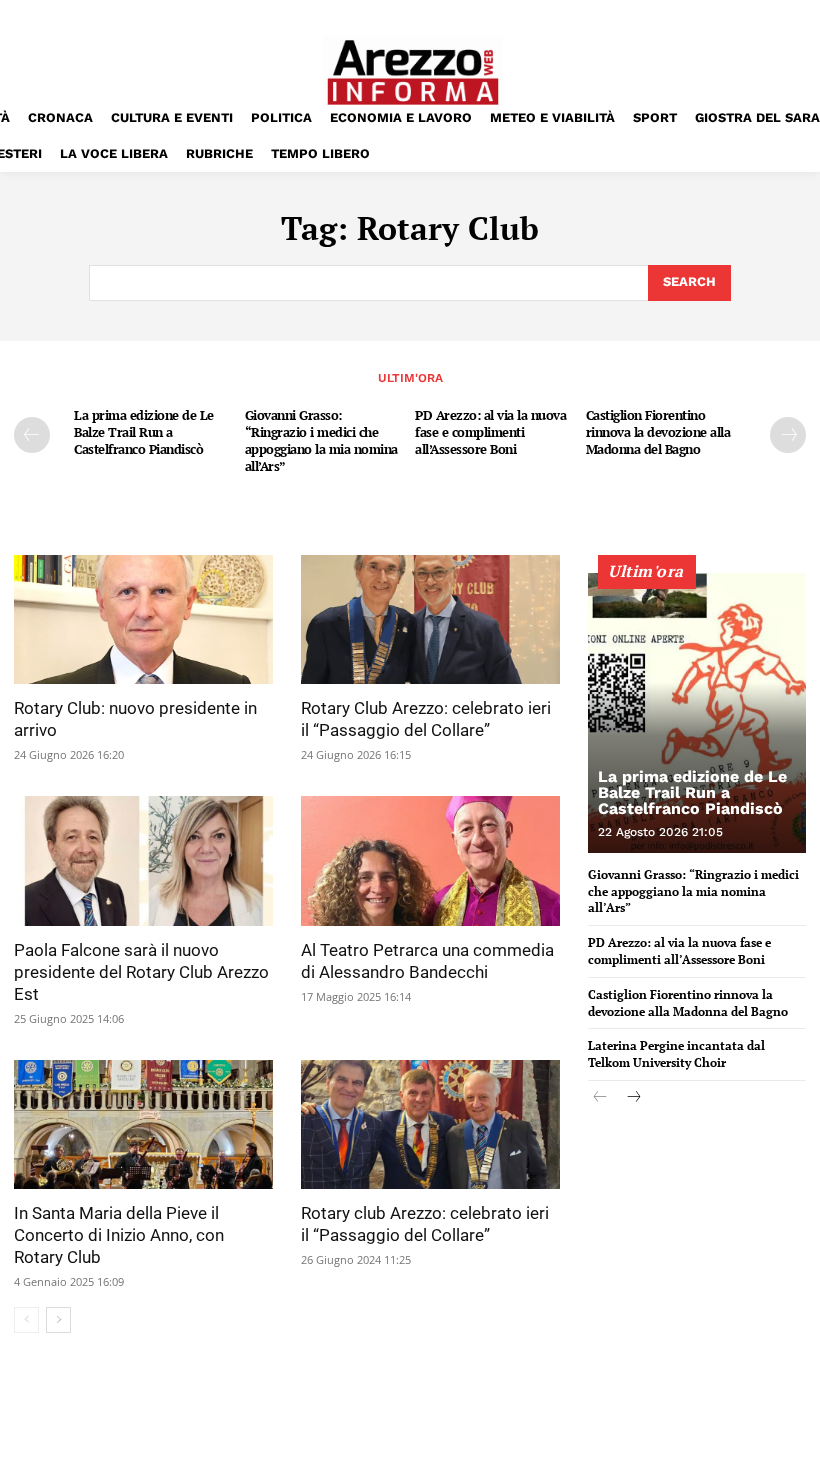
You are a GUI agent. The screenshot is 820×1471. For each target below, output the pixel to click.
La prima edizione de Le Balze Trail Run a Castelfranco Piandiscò (144, 432)
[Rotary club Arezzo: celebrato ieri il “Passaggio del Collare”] (430, 1125)
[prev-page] (32, 435)
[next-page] (788, 435)
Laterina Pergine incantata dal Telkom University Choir (676, 1054)
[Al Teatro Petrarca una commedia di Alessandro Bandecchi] (430, 861)
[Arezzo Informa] (412, 72)
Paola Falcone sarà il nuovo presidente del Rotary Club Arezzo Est (141, 972)
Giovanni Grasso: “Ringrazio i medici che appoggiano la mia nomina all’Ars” (321, 440)
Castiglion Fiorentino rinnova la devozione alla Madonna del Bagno (658, 432)
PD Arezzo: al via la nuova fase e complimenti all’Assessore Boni (490, 432)
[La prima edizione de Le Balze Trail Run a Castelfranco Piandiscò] (697, 713)
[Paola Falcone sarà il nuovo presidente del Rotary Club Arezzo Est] (143, 861)
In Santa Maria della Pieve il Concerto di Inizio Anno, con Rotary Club (119, 1235)
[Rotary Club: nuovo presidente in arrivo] (143, 620)
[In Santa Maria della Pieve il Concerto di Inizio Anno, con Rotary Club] (143, 1125)
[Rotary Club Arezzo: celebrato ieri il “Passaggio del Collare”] (430, 620)
